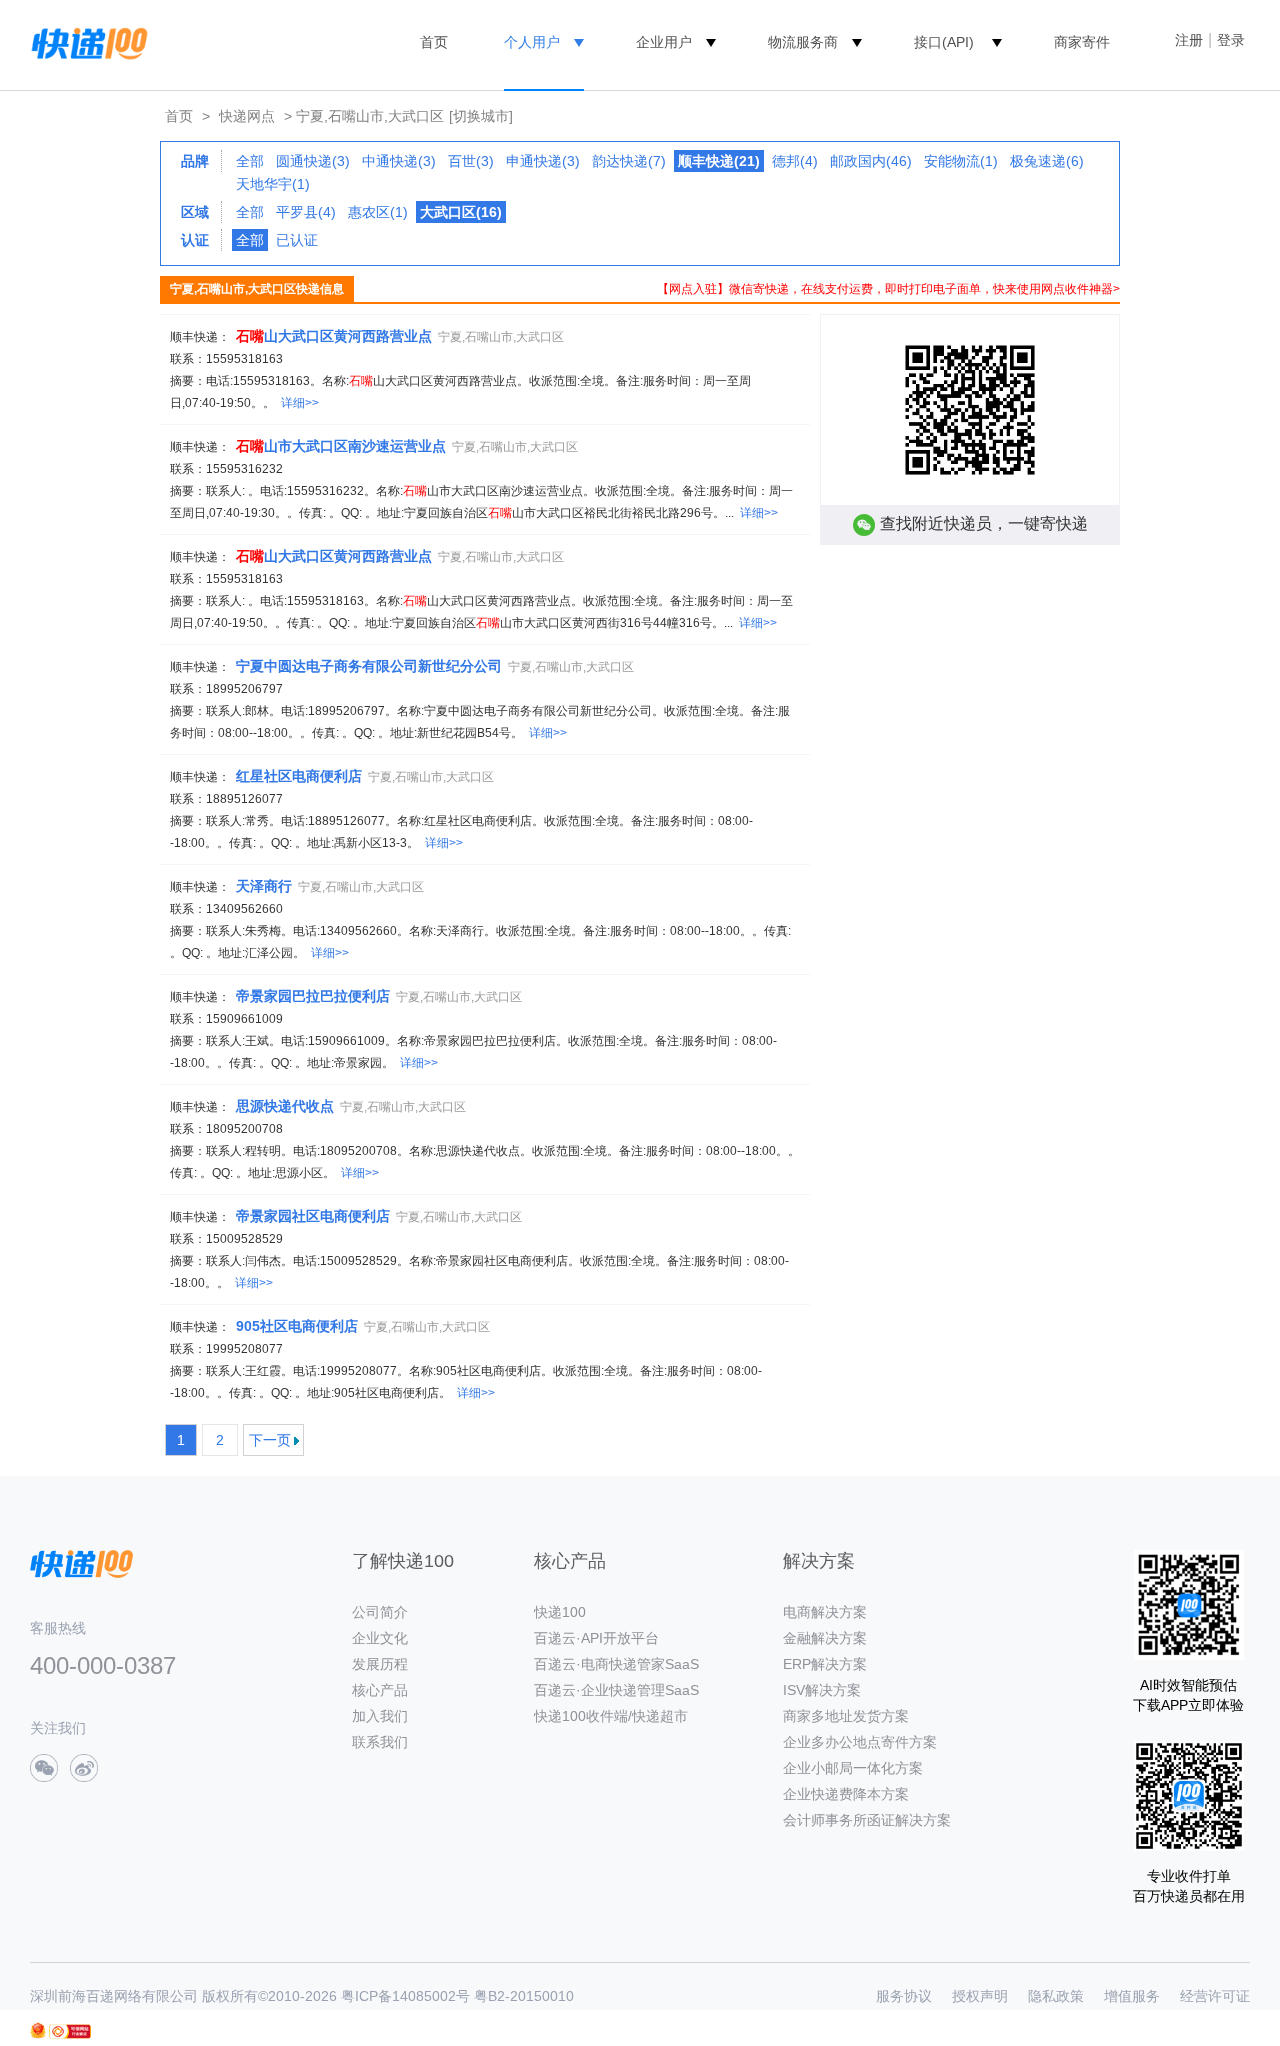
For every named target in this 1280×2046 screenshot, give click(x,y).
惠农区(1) (378, 212)
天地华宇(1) (273, 184)
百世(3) (471, 161)
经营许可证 (1215, 1996)
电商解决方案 (825, 1612)
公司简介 (380, 1612)
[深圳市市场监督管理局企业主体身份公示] (38, 2030)
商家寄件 (1082, 42)
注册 (1189, 40)
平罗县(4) (306, 212)
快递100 (560, 1612)
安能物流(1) (961, 161)
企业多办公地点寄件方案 (860, 1742)
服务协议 (904, 1996)
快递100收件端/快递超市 (611, 1716)
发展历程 (380, 1664)
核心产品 (380, 1690)
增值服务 (1132, 1996)
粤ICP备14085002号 (405, 1996)
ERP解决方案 (825, 1664)
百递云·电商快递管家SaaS (616, 1664)
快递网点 (247, 116)
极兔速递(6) (1047, 161)
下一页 (270, 1440)
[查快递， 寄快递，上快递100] (86, 42)
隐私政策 (1056, 1996)
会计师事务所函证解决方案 (867, 1820)
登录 (1231, 40)
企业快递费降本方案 (846, 1794)
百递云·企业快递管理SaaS (616, 1690)
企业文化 (380, 1638)
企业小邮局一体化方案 (853, 1768)
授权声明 (980, 1996)
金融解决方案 (825, 1638)
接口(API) (944, 42)
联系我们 (380, 1742)
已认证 (297, 240)
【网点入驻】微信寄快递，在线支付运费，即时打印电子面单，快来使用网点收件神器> (888, 289)
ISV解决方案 (822, 1690)
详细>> (300, 403)
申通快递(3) (543, 161)
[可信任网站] (70, 2031)
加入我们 (380, 1716)
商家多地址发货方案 (846, 1716)
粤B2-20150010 (524, 1996)
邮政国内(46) (871, 161)
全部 (250, 161)
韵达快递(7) (629, 161)
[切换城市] (481, 116)
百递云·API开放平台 (596, 1638)
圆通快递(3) (313, 161)
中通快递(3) (399, 161)
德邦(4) (795, 161)
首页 (434, 42)
